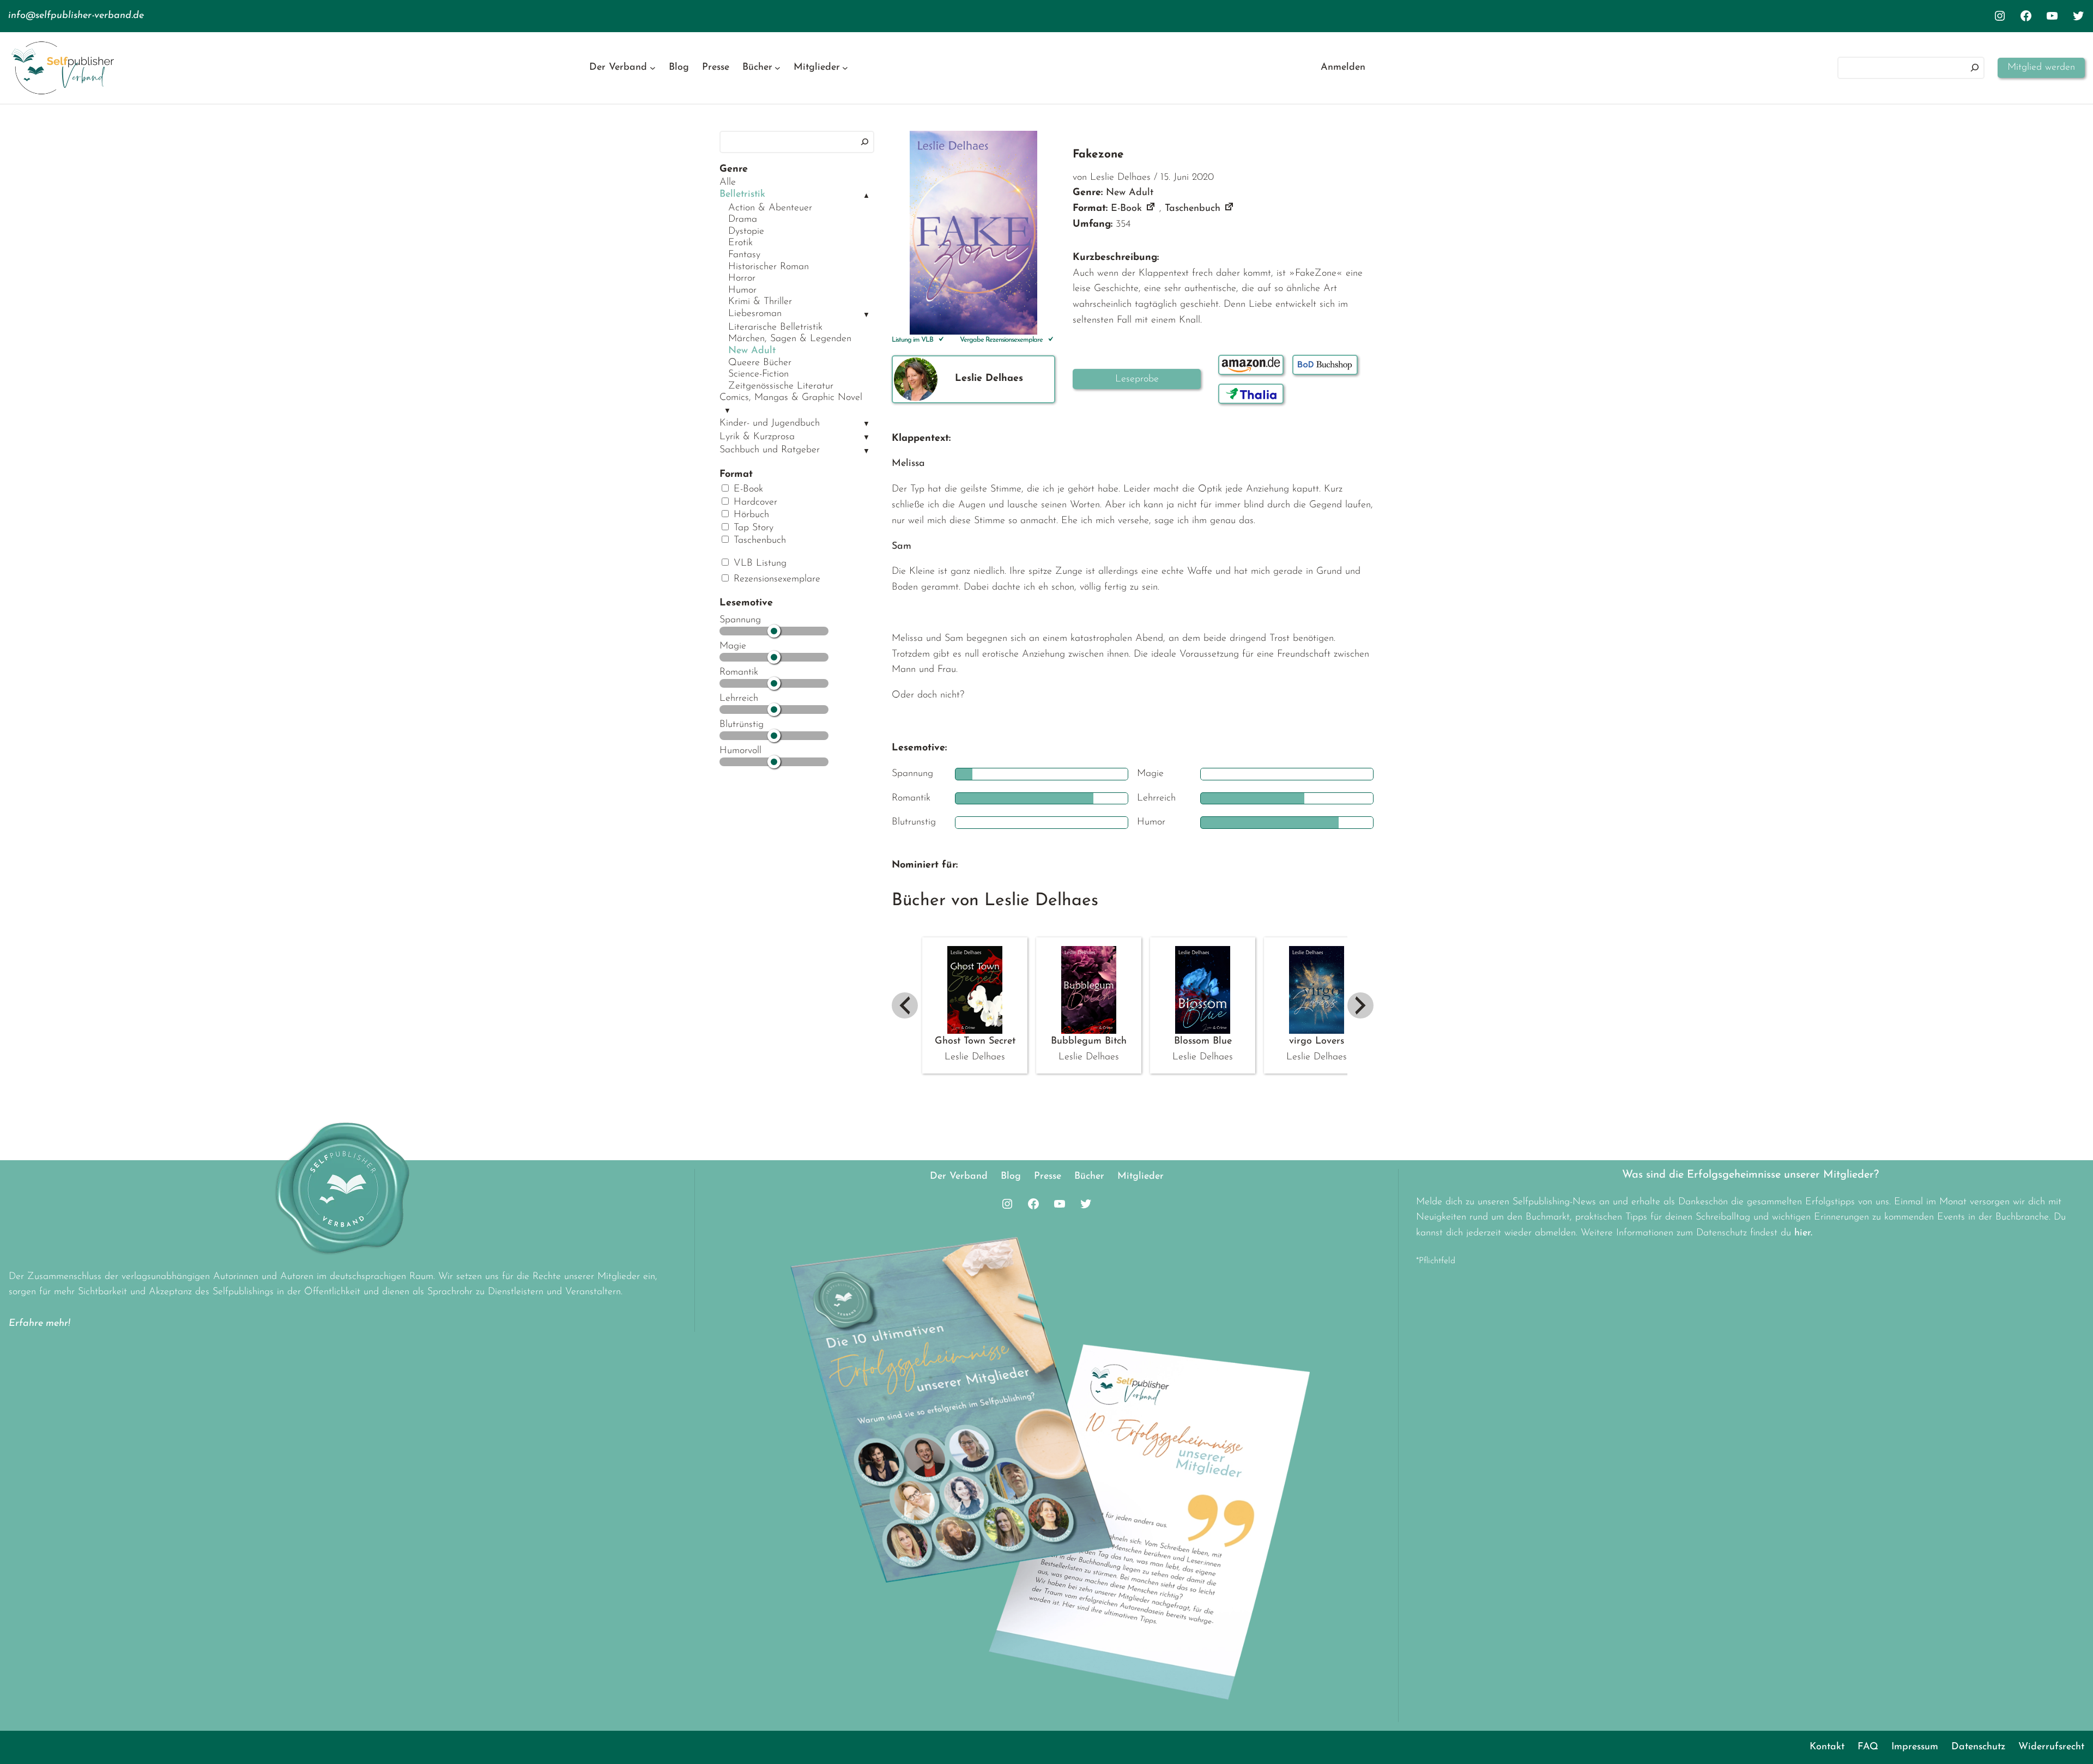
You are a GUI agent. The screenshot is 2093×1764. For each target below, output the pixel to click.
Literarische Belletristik (775, 328)
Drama (743, 220)
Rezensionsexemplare (775, 579)
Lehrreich (739, 699)
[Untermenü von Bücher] (778, 68)
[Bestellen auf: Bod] (1325, 365)
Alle (728, 183)
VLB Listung (758, 563)
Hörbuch (750, 515)
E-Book (747, 489)
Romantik (739, 672)
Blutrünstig (742, 725)
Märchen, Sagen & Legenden (790, 339)
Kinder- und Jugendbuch (770, 423)
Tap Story (752, 528)
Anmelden (1343, 68)
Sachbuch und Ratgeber (770, 450)
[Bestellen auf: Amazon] (1251, 365)
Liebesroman (755, 314)
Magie (733, 646)
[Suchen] (1975, 68)
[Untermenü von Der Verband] (653, 68)
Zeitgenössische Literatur (781, 386)
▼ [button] (866, 315)
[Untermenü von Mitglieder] (845, 68)
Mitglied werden (2041, 68)
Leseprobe (1137, 379)
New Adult (752, 351)
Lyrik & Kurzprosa (757, 437)
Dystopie (746, 232)
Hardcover (754, 502)
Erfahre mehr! (40, 1324)
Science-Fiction (758, 374)
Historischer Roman (769, 267)
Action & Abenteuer (770, 208)
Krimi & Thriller (760, 302)
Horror (742, 278)
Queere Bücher (760, 363)
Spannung (740, 620)
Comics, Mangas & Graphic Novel (791, 398)
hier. (1803, 1233)
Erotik (740, 243)
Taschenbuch (758, 541)
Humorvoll (740, 751)
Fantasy (744, 255)
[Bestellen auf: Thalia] (1251, 394)
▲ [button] (866, 196)
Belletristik (742, 195)
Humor (742, 290)
